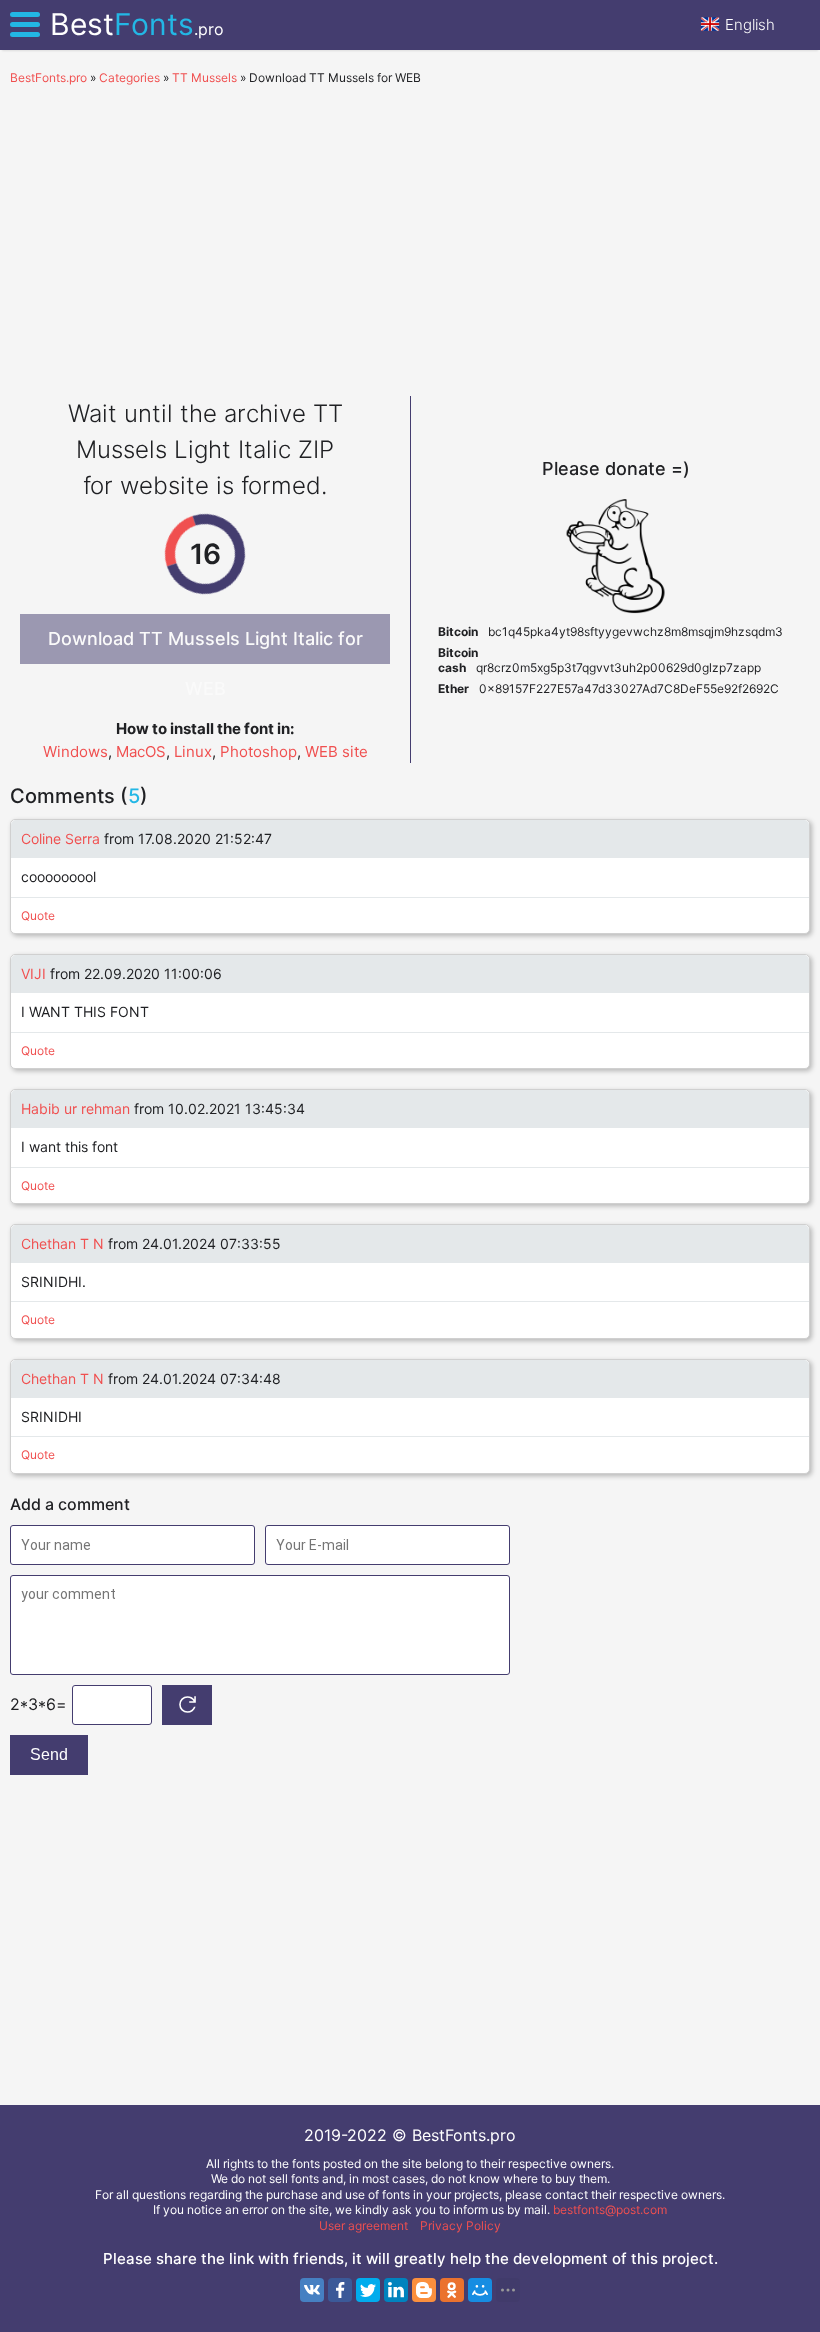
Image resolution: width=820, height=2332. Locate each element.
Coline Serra (60, 838)
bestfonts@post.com (610, 2209)
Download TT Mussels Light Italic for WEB (205, 646)
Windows (75, 751)
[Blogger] (424, 2290)
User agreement (363, 2225)
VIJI (33, 973)
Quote (38, 915)
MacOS (141, 751)
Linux (193, 751)
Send (49, 1754)
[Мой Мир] (480, 2290)
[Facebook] (340, 2290)
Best (137, 24)
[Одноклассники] (452, 2290)
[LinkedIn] (396, 2290)
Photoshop (258, 751)
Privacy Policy (460, 2225)
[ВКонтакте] (312, 2290)
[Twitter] (368, 2290)
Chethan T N (64, 1243)
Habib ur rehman (75, 1108)
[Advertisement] (410, 236)
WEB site (336, 751)
